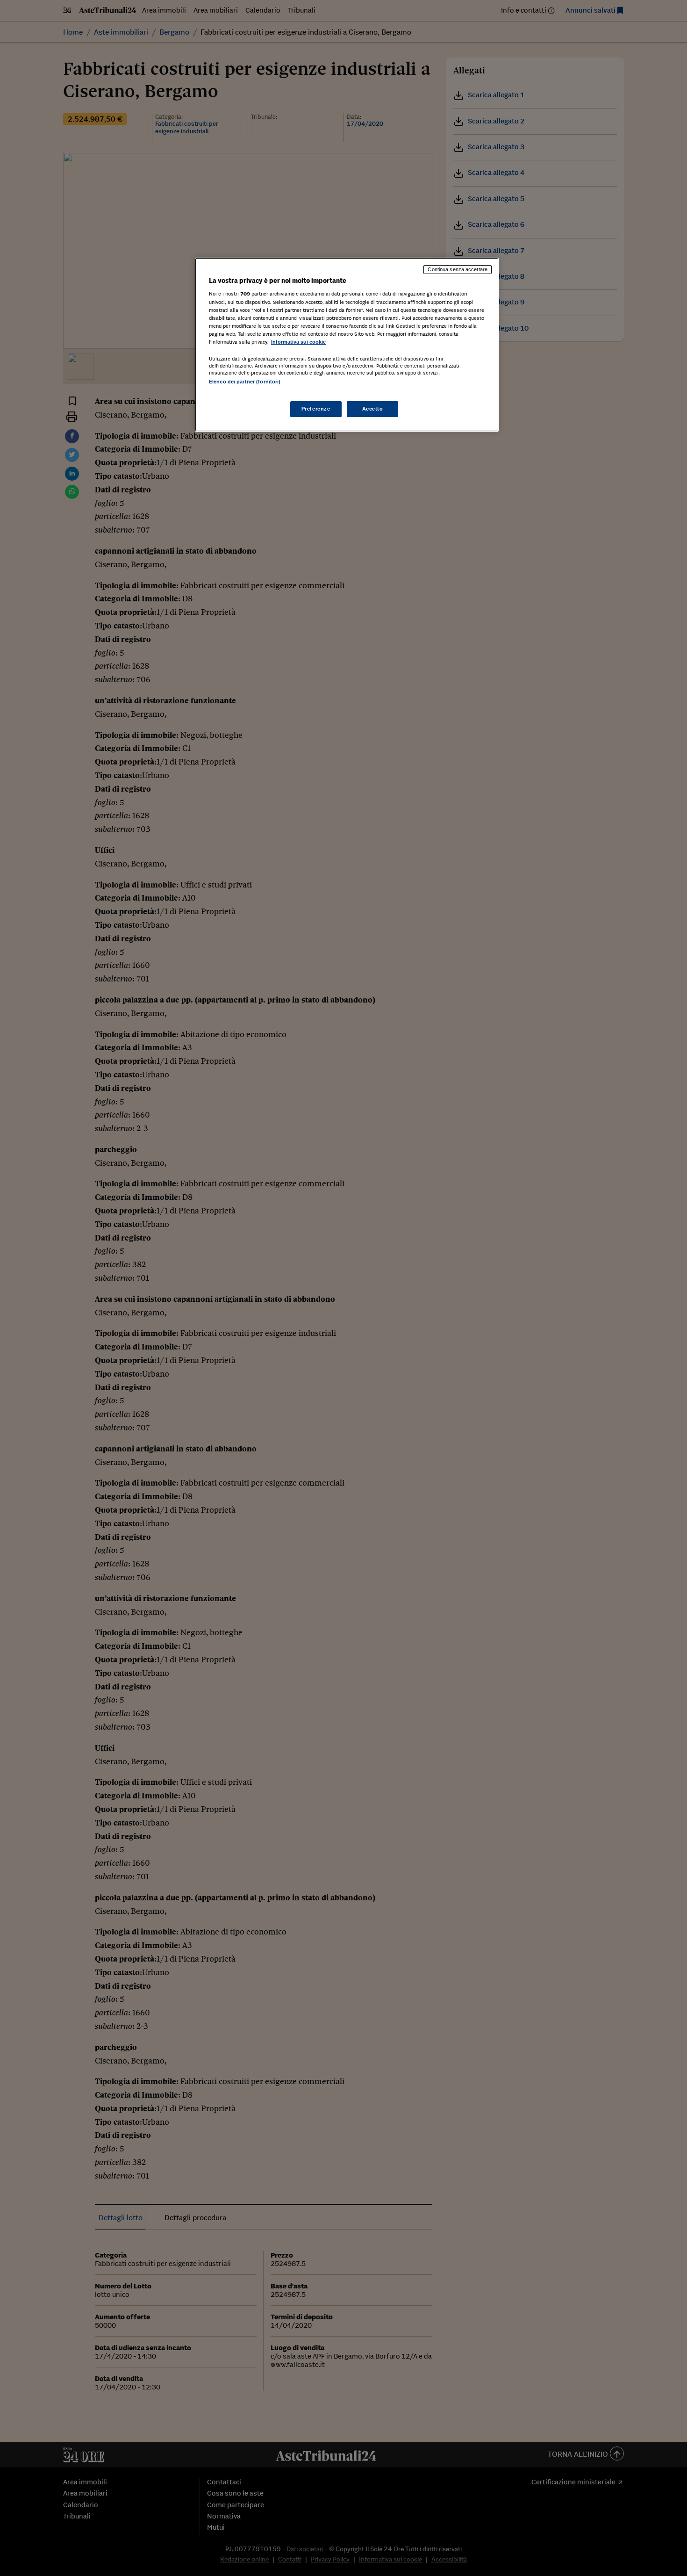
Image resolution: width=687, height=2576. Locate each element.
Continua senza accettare (458, 269)
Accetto (373, 409)
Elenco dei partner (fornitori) (245, 382)
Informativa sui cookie (298, 342)
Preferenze (316, 409)
